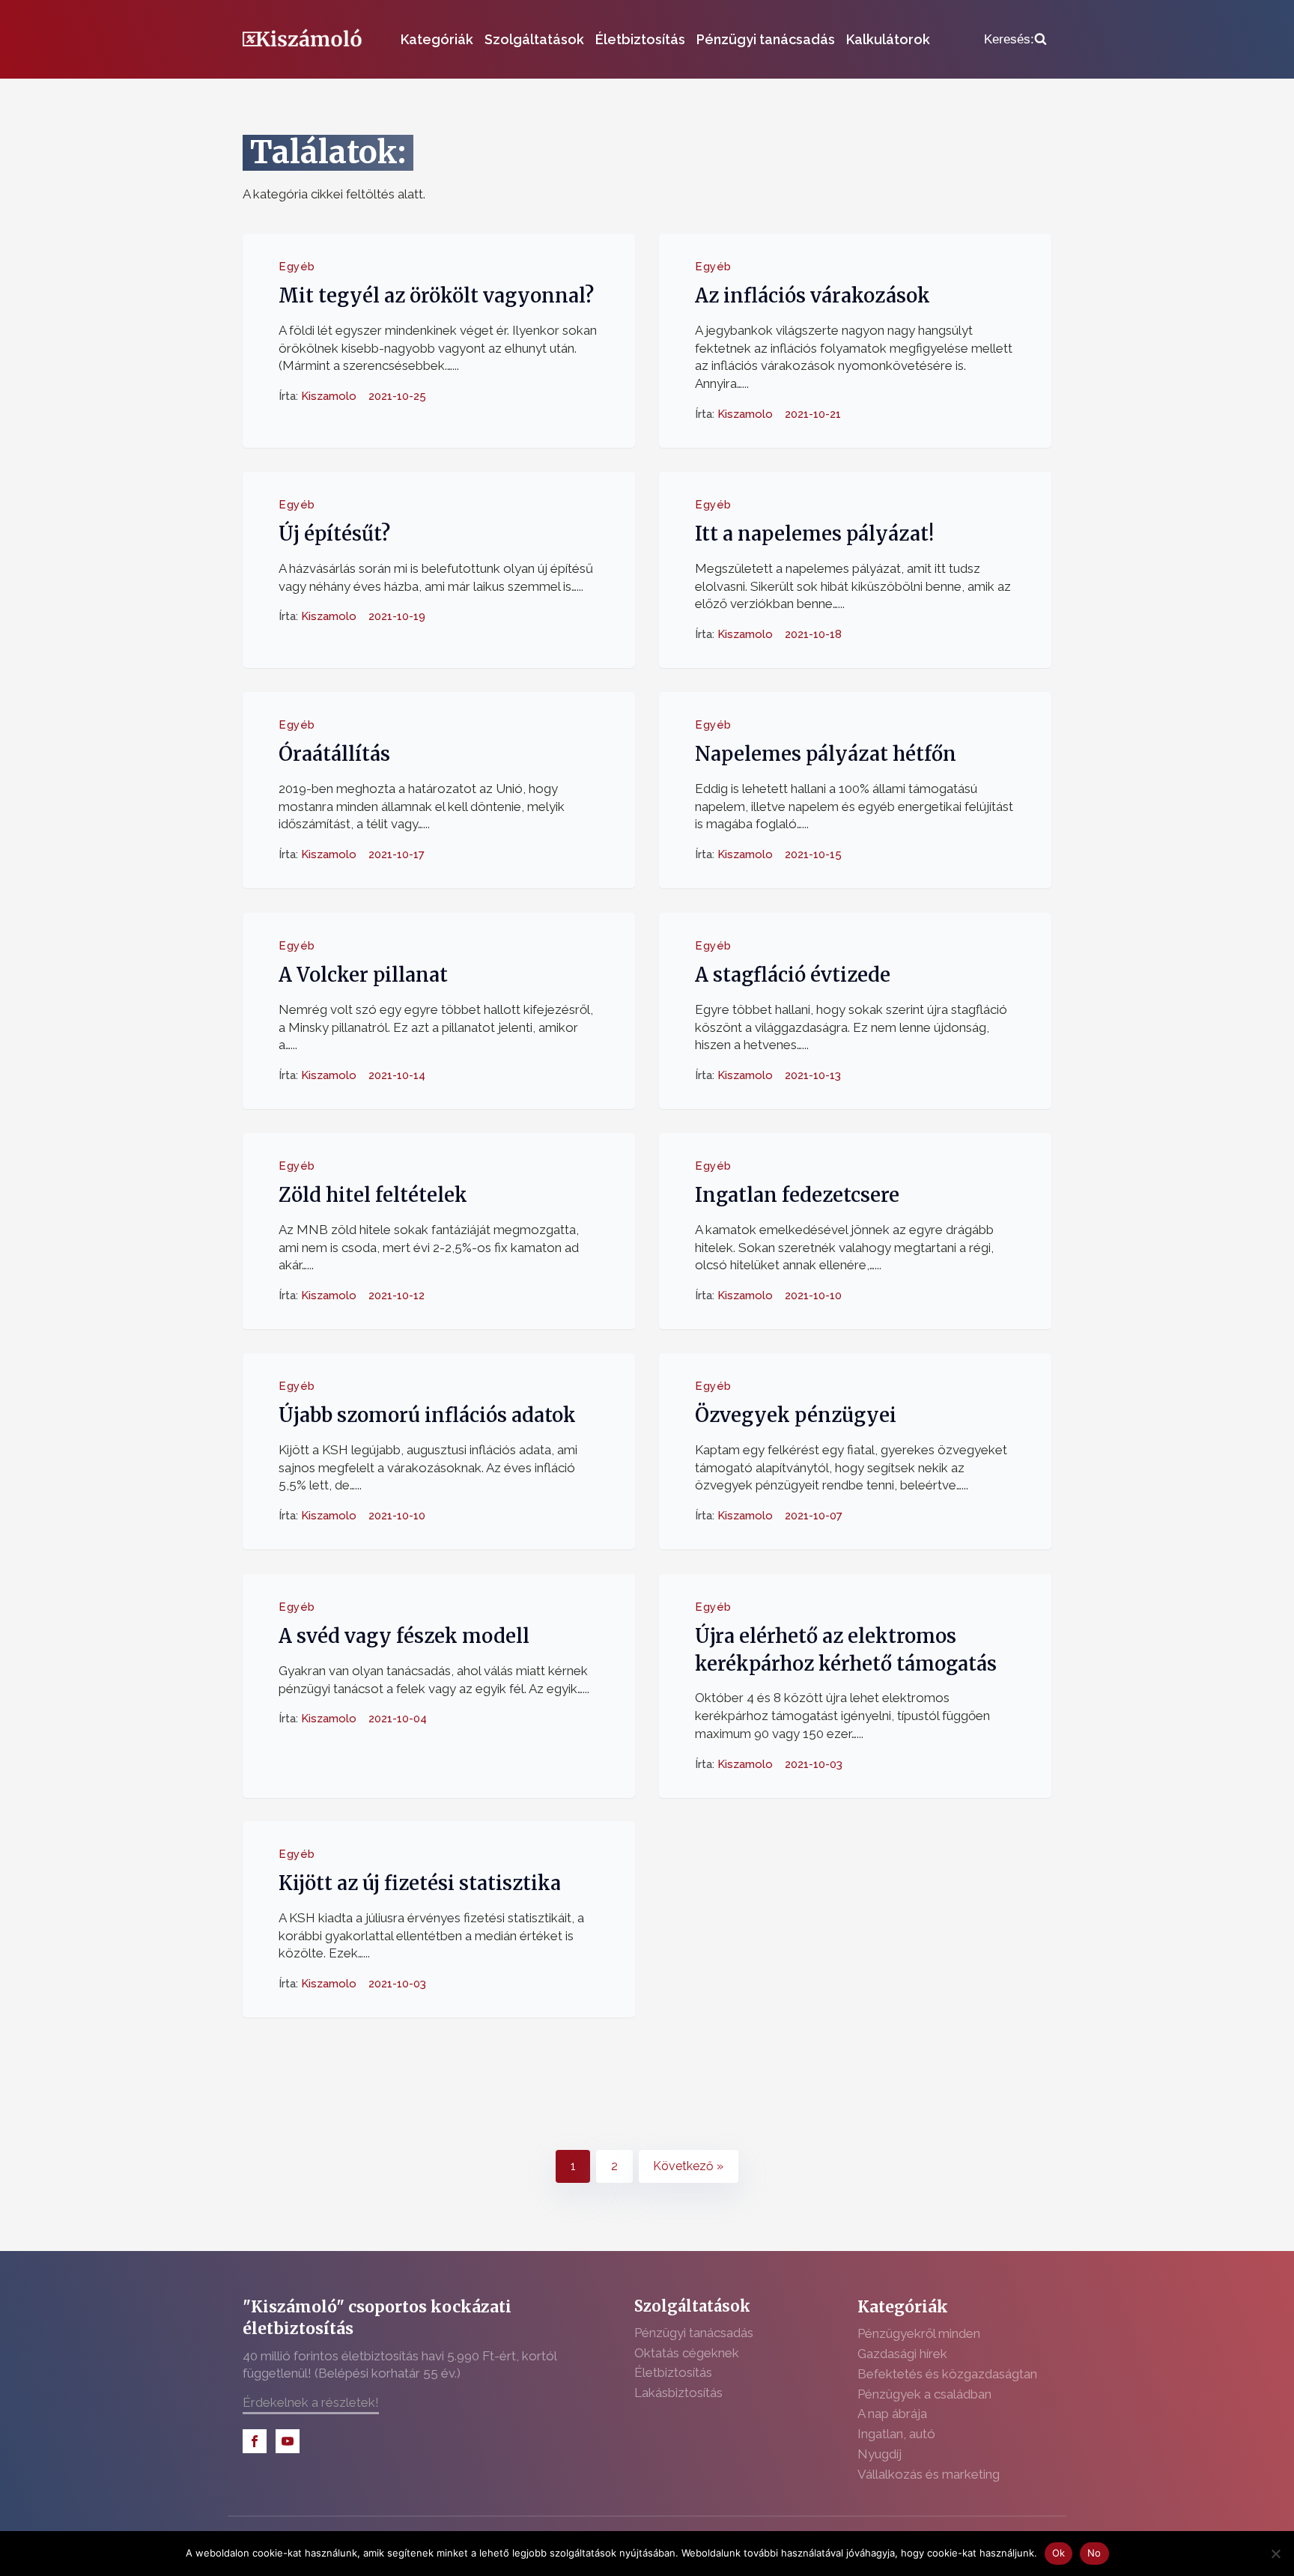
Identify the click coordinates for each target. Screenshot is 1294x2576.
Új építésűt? (334, 534)
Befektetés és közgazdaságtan (947, 2374)
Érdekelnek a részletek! (311, 2402)
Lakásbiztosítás (678, 2393)
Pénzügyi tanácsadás (766, 39)
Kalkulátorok (888, 39)
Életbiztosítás (640, 39)
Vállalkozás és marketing (929, 2474)
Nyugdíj (880, 2454)
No (1094, 2553)
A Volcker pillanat (363, 975)
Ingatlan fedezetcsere (797, 1195)
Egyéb (297, 267)
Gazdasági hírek (902, 2354)
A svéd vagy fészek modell (404, 1636)
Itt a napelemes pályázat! (814, 534)
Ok (1059, 2553)
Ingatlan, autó (896, 2434)
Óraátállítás (334, 754)
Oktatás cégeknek (687, 2353)
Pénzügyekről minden (919, 2333)
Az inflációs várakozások (812, 296)
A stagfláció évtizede (793, 975)
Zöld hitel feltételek (373, 1195)
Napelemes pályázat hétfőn (826, 754)
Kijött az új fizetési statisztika (420, 1884)
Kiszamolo (329, 396)
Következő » (688, 2166)
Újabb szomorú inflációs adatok (427, 1415)
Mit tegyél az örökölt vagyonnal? (436, 296)
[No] (1275, 2554)
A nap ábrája (892, 2414)
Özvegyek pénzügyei (796, 1415)
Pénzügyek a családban (924, 2394)
